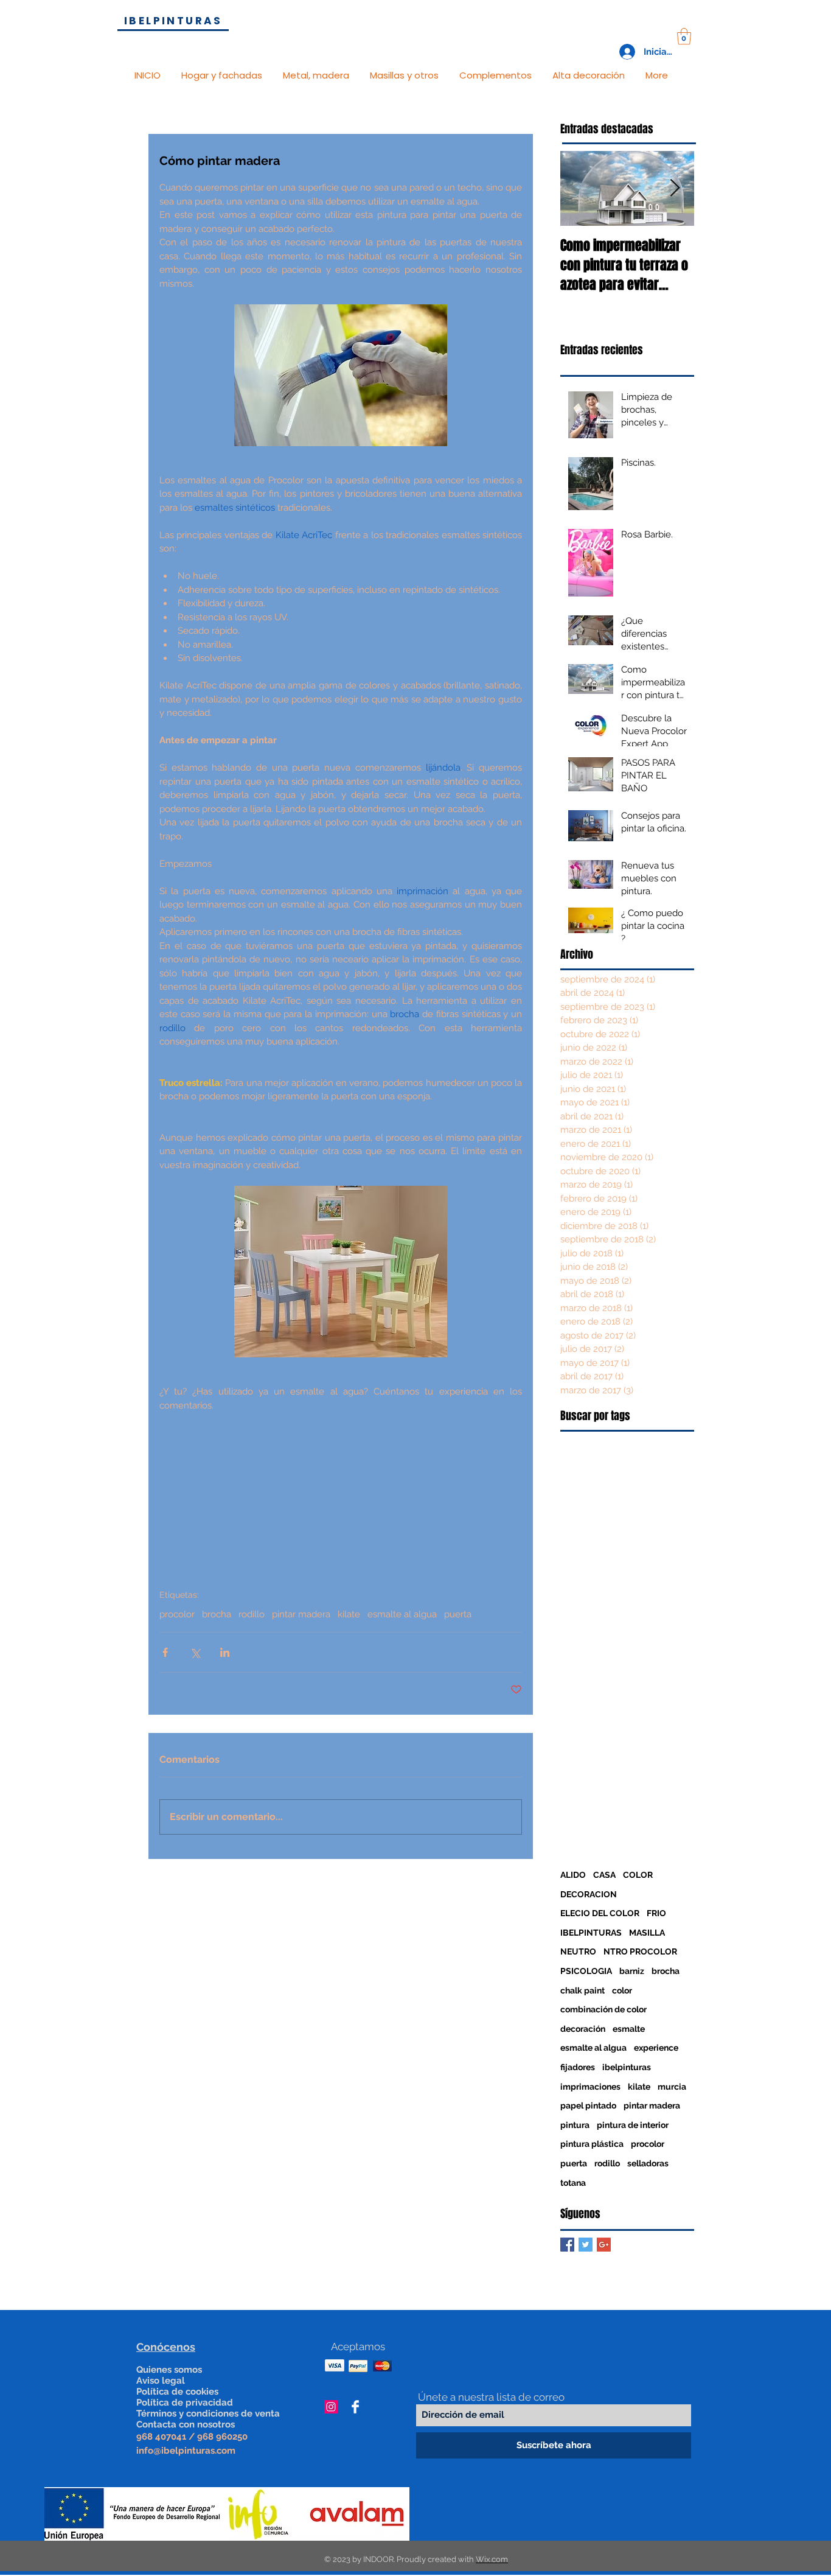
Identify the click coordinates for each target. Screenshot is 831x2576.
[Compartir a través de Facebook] (165, 1652)
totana (573, 2183)
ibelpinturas (627, 2067)
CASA (604, 1875)
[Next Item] (675, 188)
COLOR (638, 1875)
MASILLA (647, 1933)
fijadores (578, 2067)
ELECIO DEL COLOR (600, 1913)
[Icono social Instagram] (331, 2407)
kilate (349, 1614)
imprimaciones (590, 2087)
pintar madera (301, 1614)
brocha (217, 1614)
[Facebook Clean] (355, 2407)
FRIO (656, 1913)
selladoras (648, 2163)
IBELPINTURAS (591, 1933)
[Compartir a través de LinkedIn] (225, 1652)
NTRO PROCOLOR (640, 1951)
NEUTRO (578, 1951)
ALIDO (573, 1875)
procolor (177, 1614)
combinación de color (603, 2009)
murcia (672, 2087)
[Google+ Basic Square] (604, 2245)
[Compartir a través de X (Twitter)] (195, 1652)
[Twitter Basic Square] (586, 2245)
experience (656, 2048)
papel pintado (588, 2105)
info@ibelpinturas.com (186, 2451)
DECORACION (589, 1894)
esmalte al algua (402, 1614)
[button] (684, 36)
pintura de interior (633, 2125)
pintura (575, 2125)
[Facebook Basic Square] (567, 2245)
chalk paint (582, 1990)
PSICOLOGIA (586, 1971)
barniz (632, 1971)
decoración (583, 2029)
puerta (458, 1614)
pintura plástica (592, 2144)
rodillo (252, 1614)
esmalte (629, 2029)
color (622, 1990)
